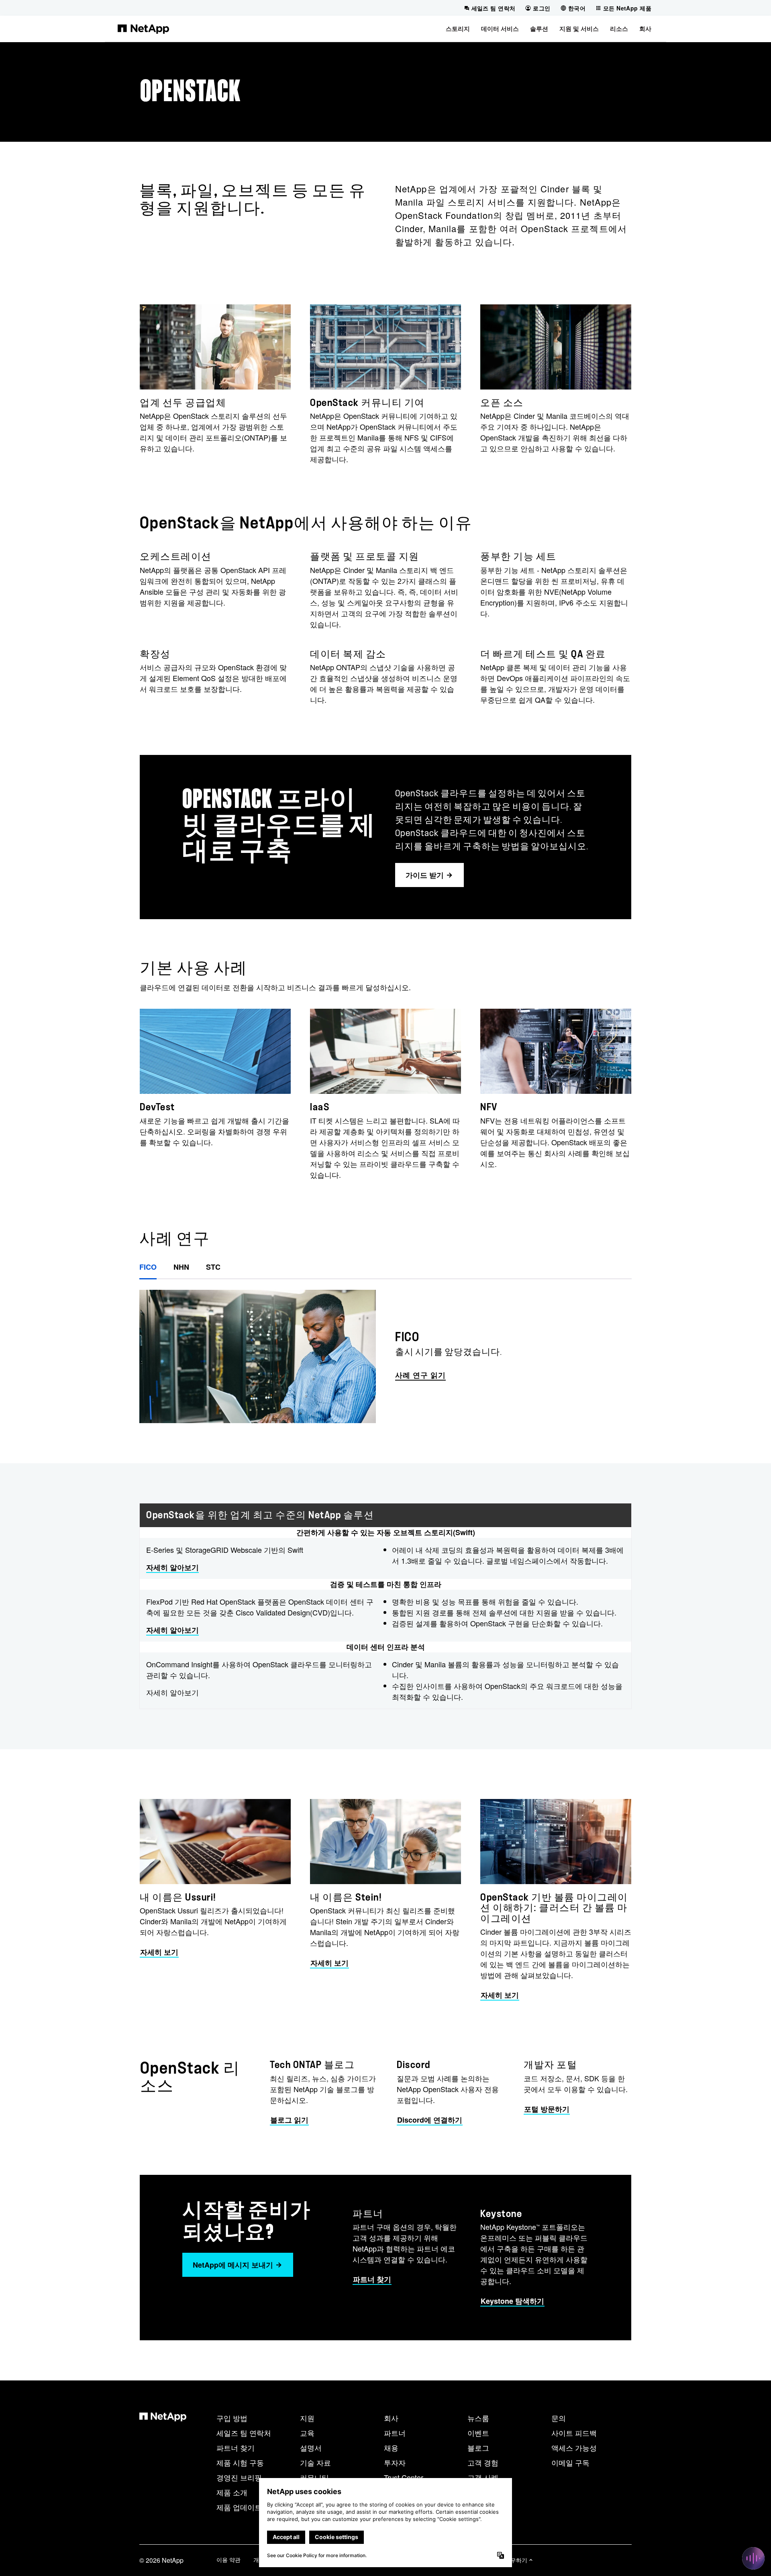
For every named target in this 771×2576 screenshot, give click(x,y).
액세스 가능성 (574, 2448)
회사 (391, 2418)
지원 (307, 2418)
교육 (307, 2433)
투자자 (395, 2462)
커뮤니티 (314, 2477)
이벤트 (478, 2433)
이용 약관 (228, 2560)
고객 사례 (483, 2477)
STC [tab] (213, 1267)
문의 (559, 2418)
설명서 (311, 2448)
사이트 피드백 (574, 2433)
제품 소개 (232, 2492)
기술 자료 (315, 2462)
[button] (458, 29)
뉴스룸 (478, 2418)
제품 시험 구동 (240, 2462)
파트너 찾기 (236, 2448)
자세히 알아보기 (172, 1567)
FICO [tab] (148, 1267)
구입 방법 (232, 2418)
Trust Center (404, 2477)
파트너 (395, 2433)
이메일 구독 (570, 2462)
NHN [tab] (181, 1267)
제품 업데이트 (239, 2507)
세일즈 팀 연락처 (244, 2433)
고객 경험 (483, 2462)
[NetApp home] (143, 29)
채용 (391, 2448)
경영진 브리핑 (239, 2477)
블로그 (478, 2448)
